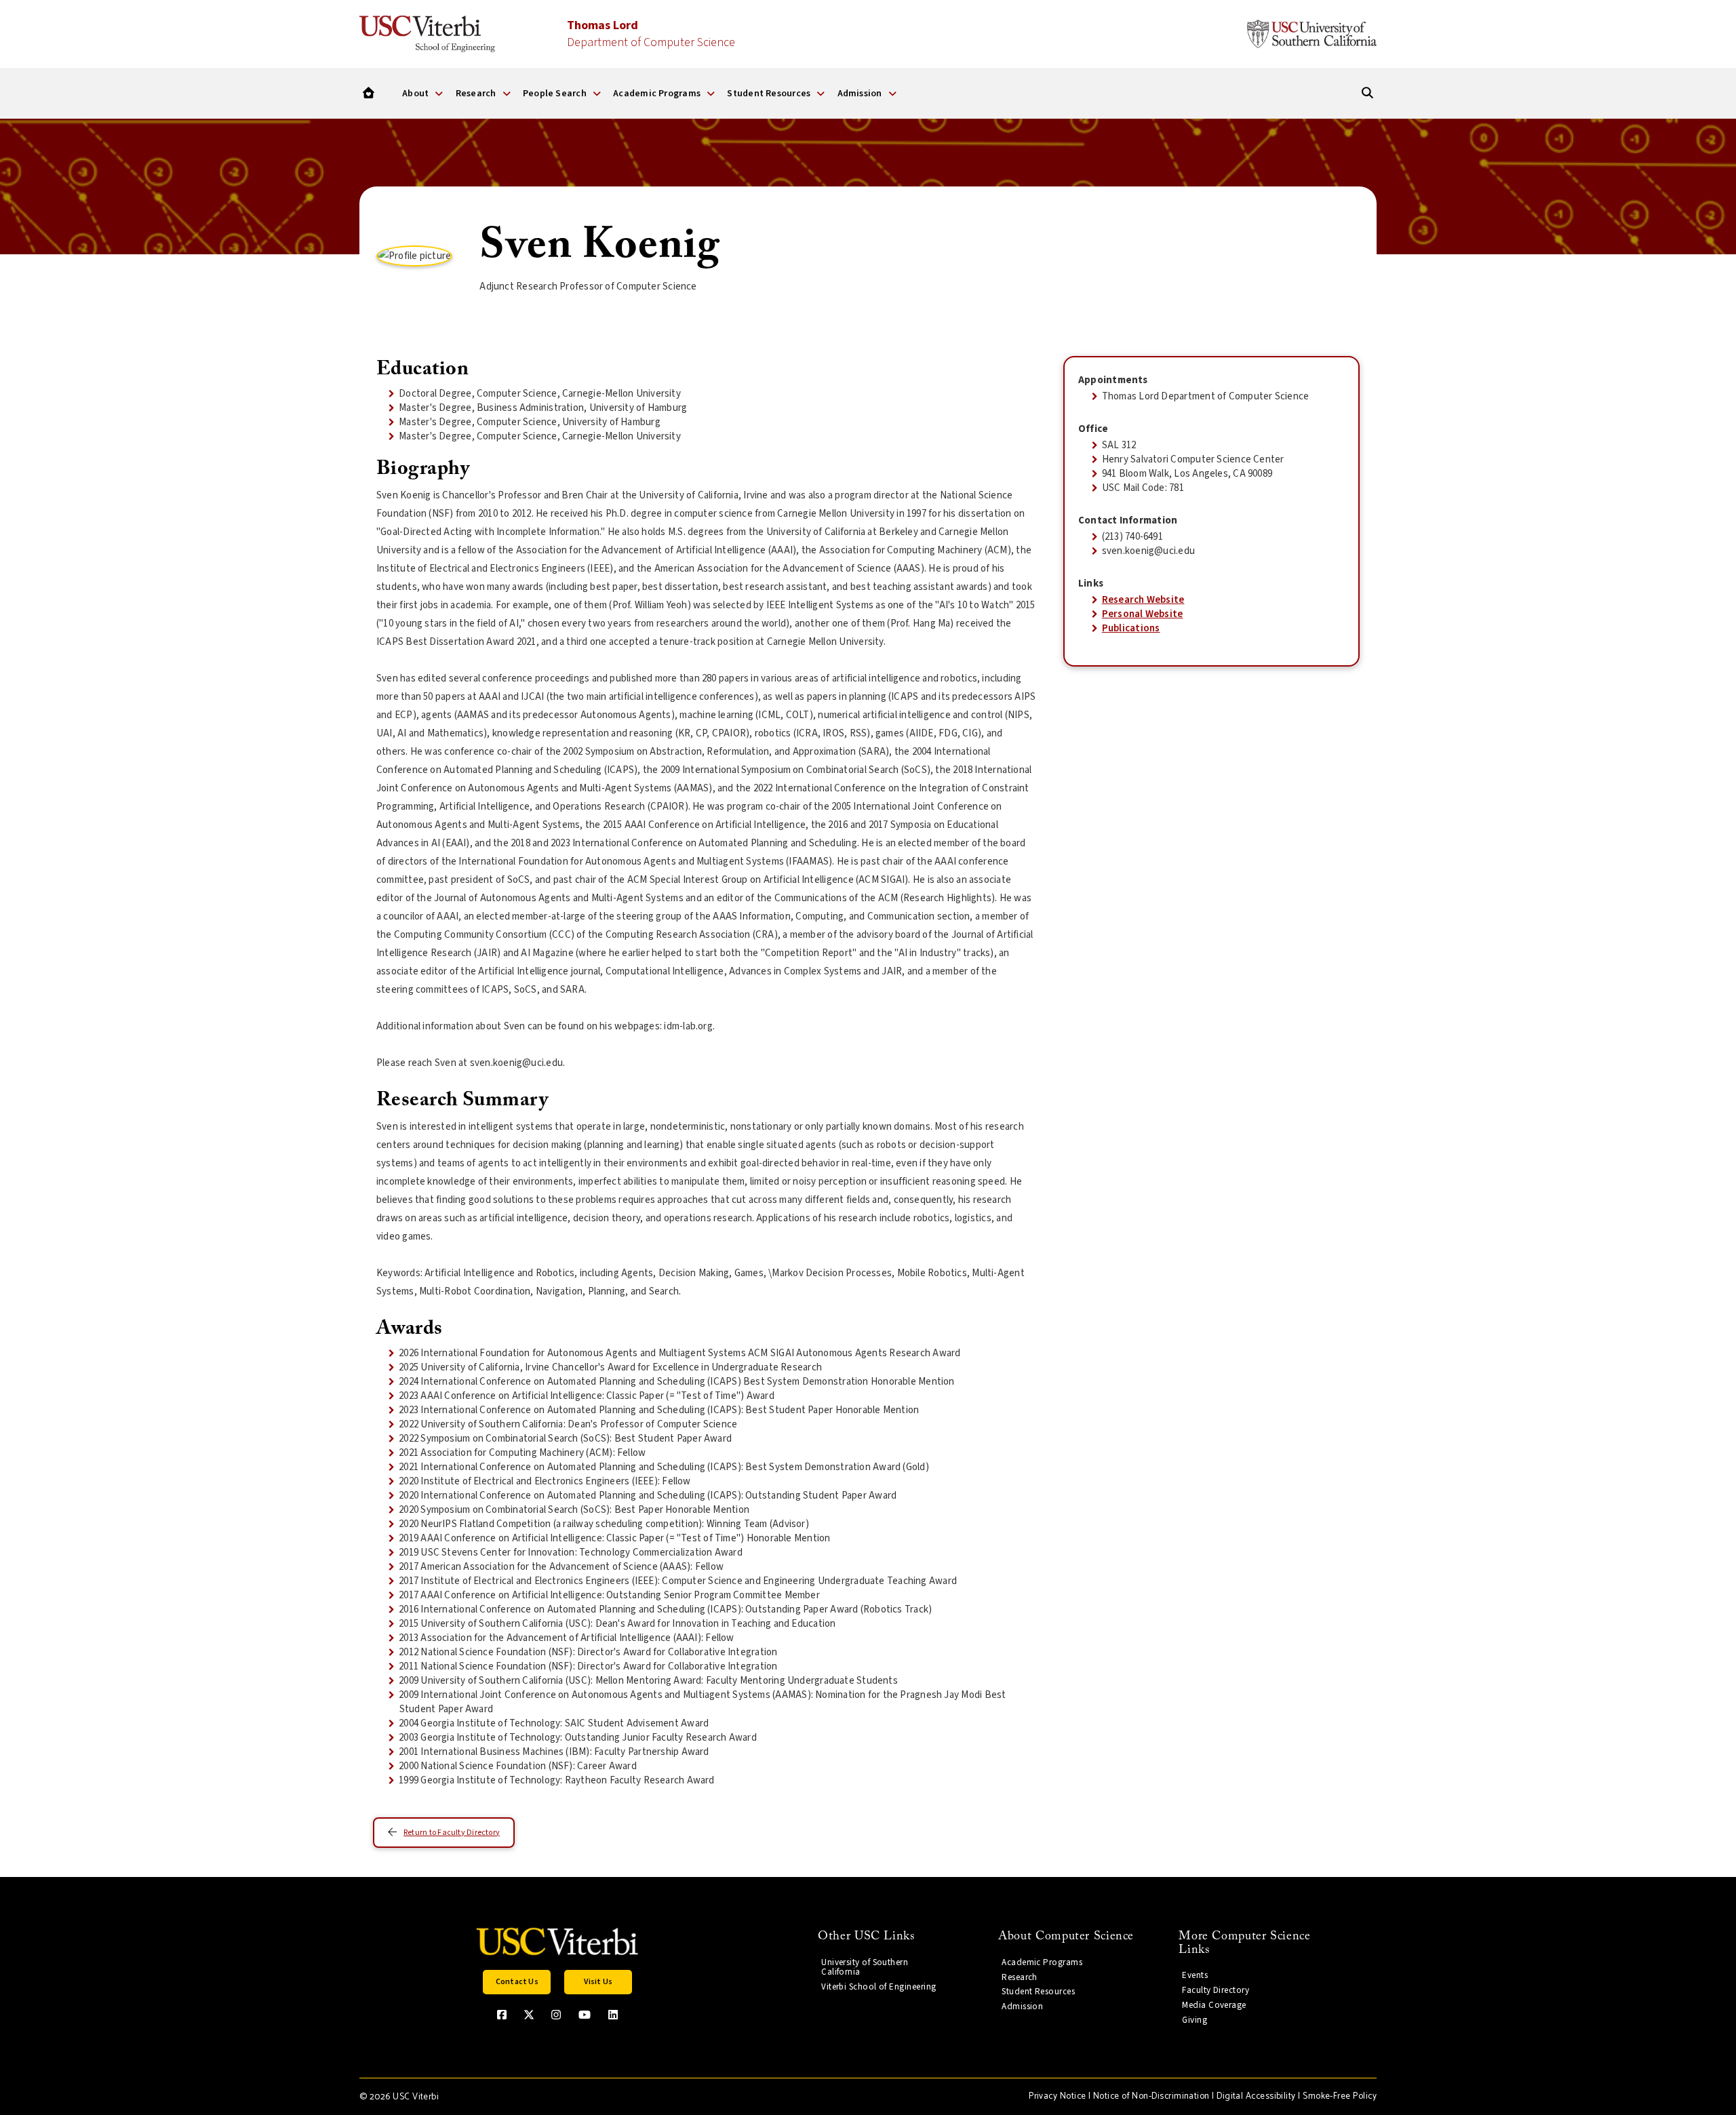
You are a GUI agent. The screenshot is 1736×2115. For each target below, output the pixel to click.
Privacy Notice (1057, 2096)
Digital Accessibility (1256, 2096)
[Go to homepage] (369, 93)
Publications (1131, 628)
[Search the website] (1367, 93)
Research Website (1143, 600)
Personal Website (1143, 614)
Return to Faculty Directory (452, 1833)
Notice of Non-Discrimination (1151, 2096)
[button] (517, 1982)
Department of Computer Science (651, 34)
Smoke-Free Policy (1340, 2096)
